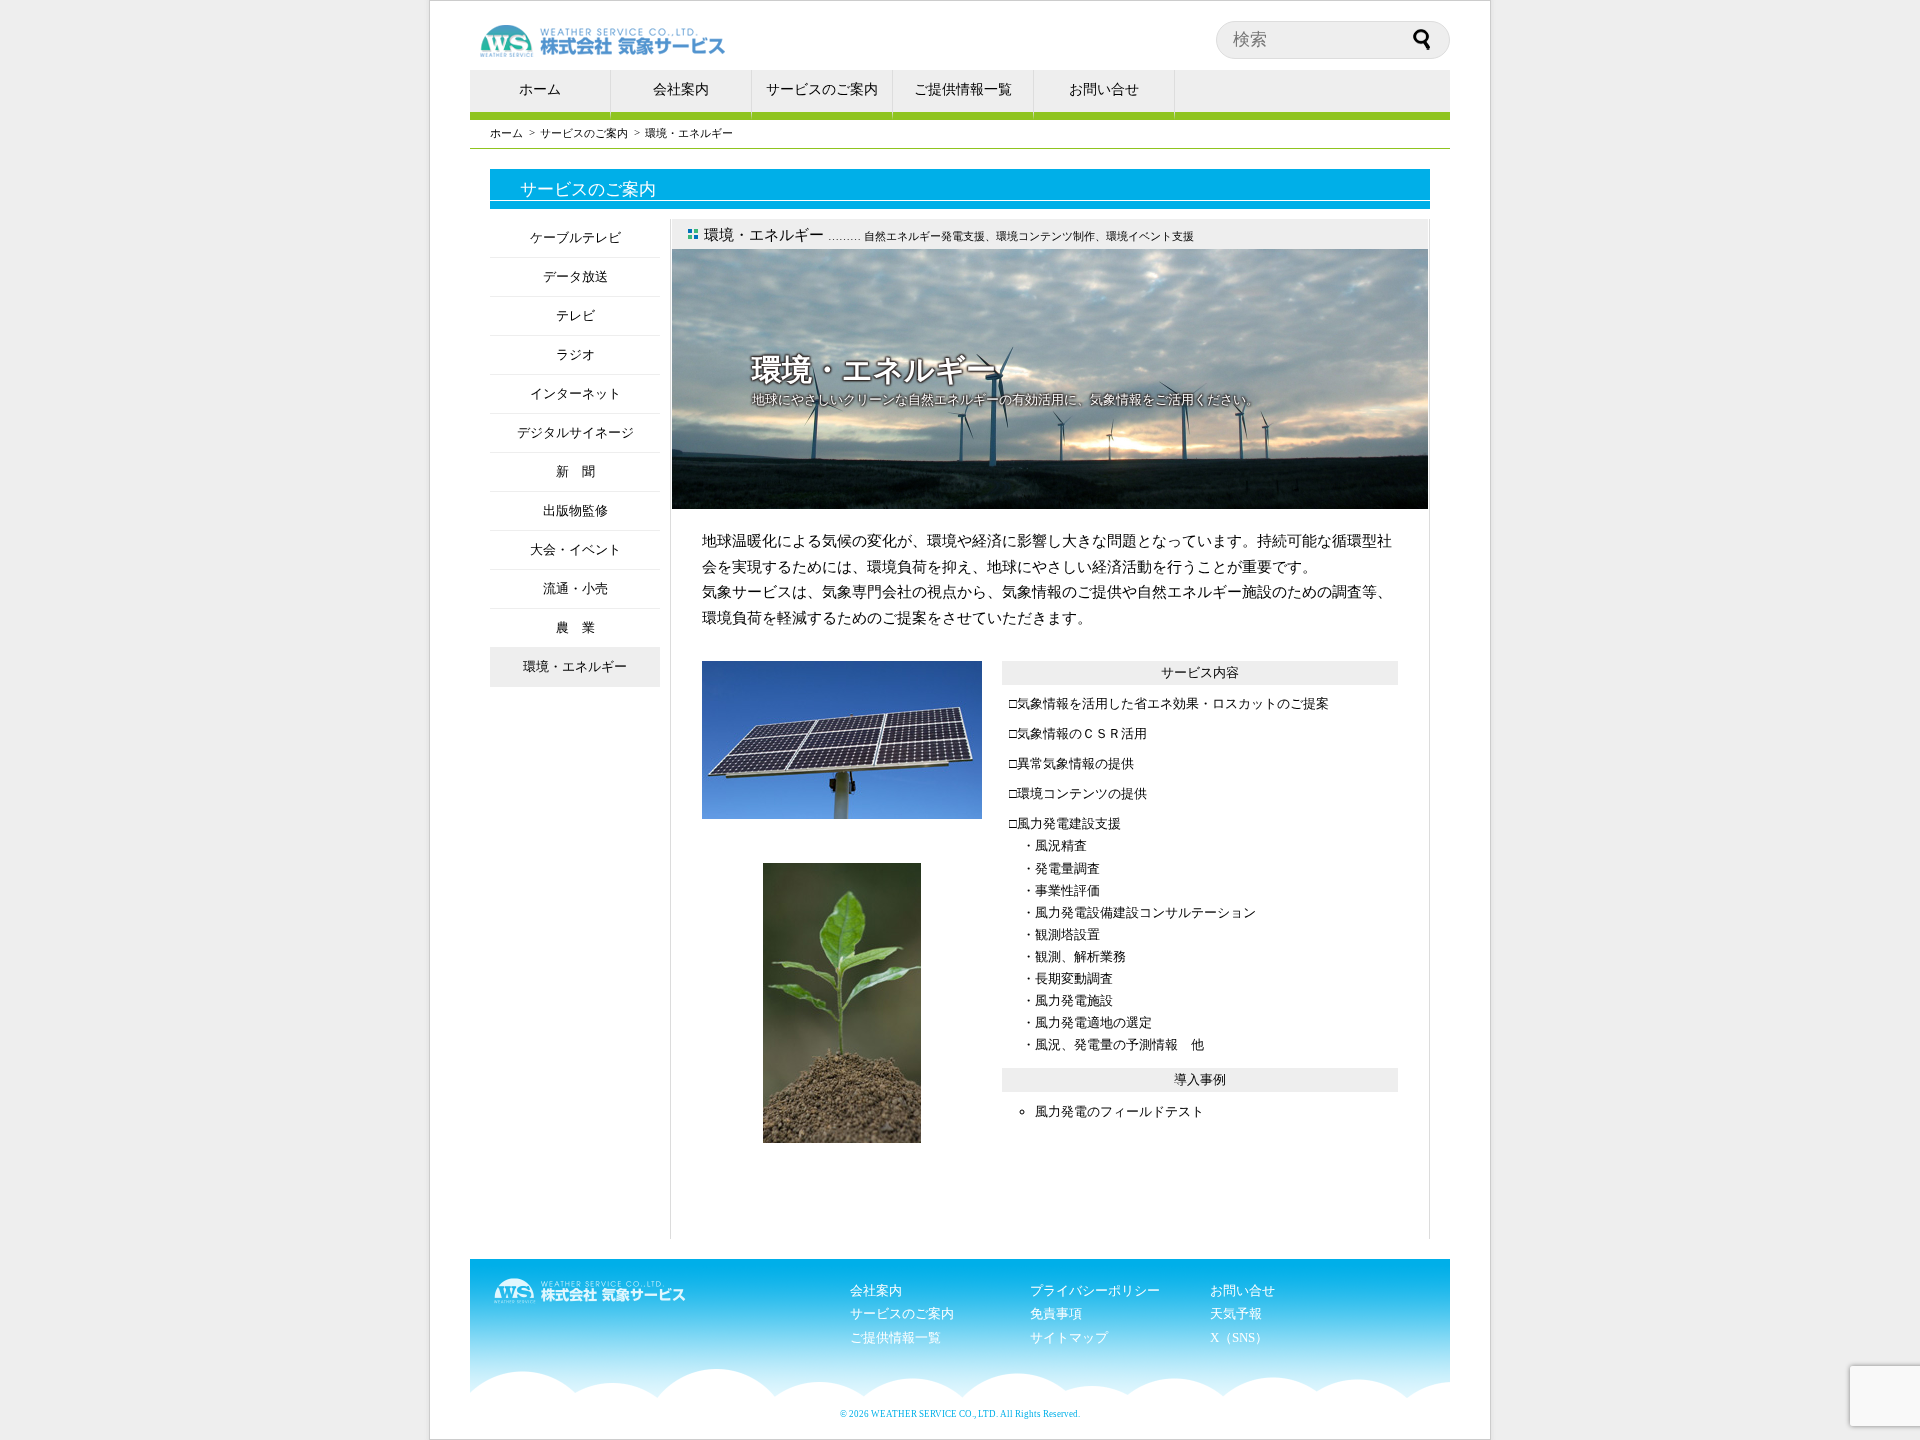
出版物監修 (575, 510)
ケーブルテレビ (575, 237)
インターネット (575, 393)
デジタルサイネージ (575, 432)
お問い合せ (1104, 89)
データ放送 (575, 276)
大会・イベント (575, 549)
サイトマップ (1069, 1337)
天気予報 (1236, 1313)
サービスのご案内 (822, 89)
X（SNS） (1239, 1337)
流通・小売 (575, 588)
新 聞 (575, 471)
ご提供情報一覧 (963, 89)
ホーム (540, 89)
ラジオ (575, 354)
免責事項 (1056, 1313)
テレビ (575, 315)
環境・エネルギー (575, 666)
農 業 (575, 627)
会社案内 (681, 89)
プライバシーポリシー (1095, 1290)
